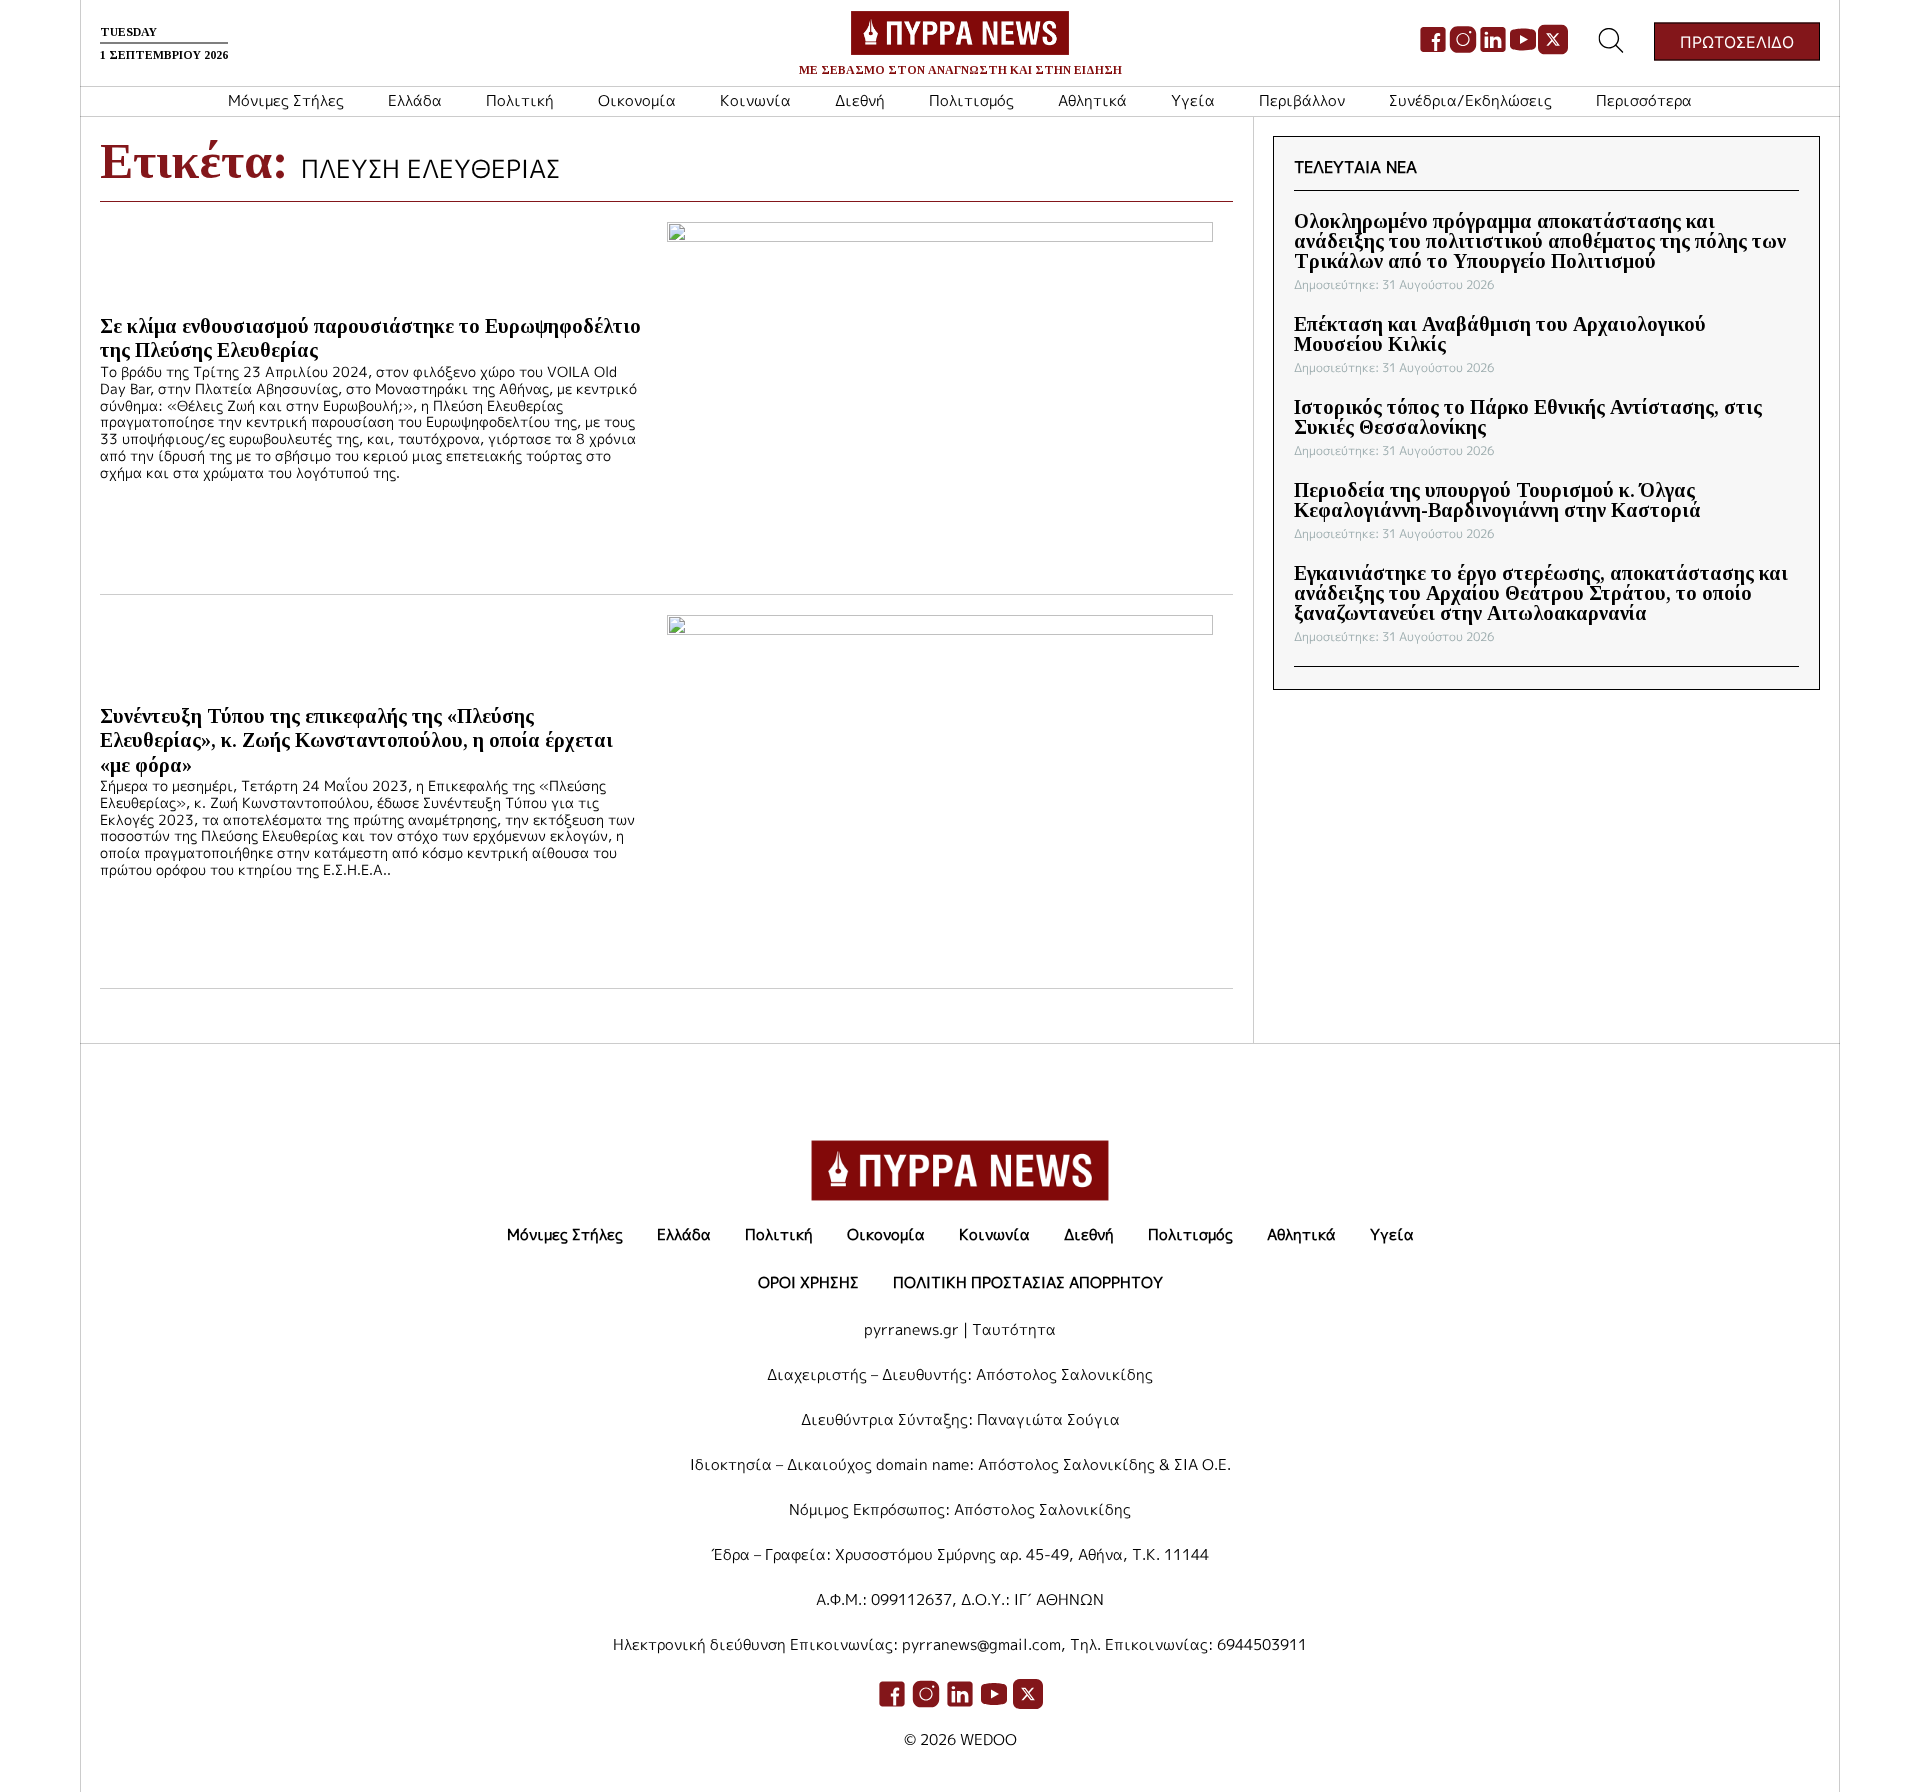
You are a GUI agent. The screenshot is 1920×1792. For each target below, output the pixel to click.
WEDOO (988, 1739)
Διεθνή (860, 100)
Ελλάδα (415, 100)
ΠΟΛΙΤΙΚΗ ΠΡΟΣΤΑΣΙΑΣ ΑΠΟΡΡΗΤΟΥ (1028, 1282)
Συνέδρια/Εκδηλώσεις (1470, 100)
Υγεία (1193, 100)
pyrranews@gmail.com (981, 1644)
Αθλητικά (1092, 100)
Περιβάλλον (1302, 100)
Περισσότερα (1644, 100)
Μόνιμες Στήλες (286, 100)
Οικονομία (637, 100)
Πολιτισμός (971, 100)
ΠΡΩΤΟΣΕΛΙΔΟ (1737, 41)
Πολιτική (520, 100)
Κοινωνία (755, 100)
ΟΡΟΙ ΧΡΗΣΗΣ (808, 1282)
